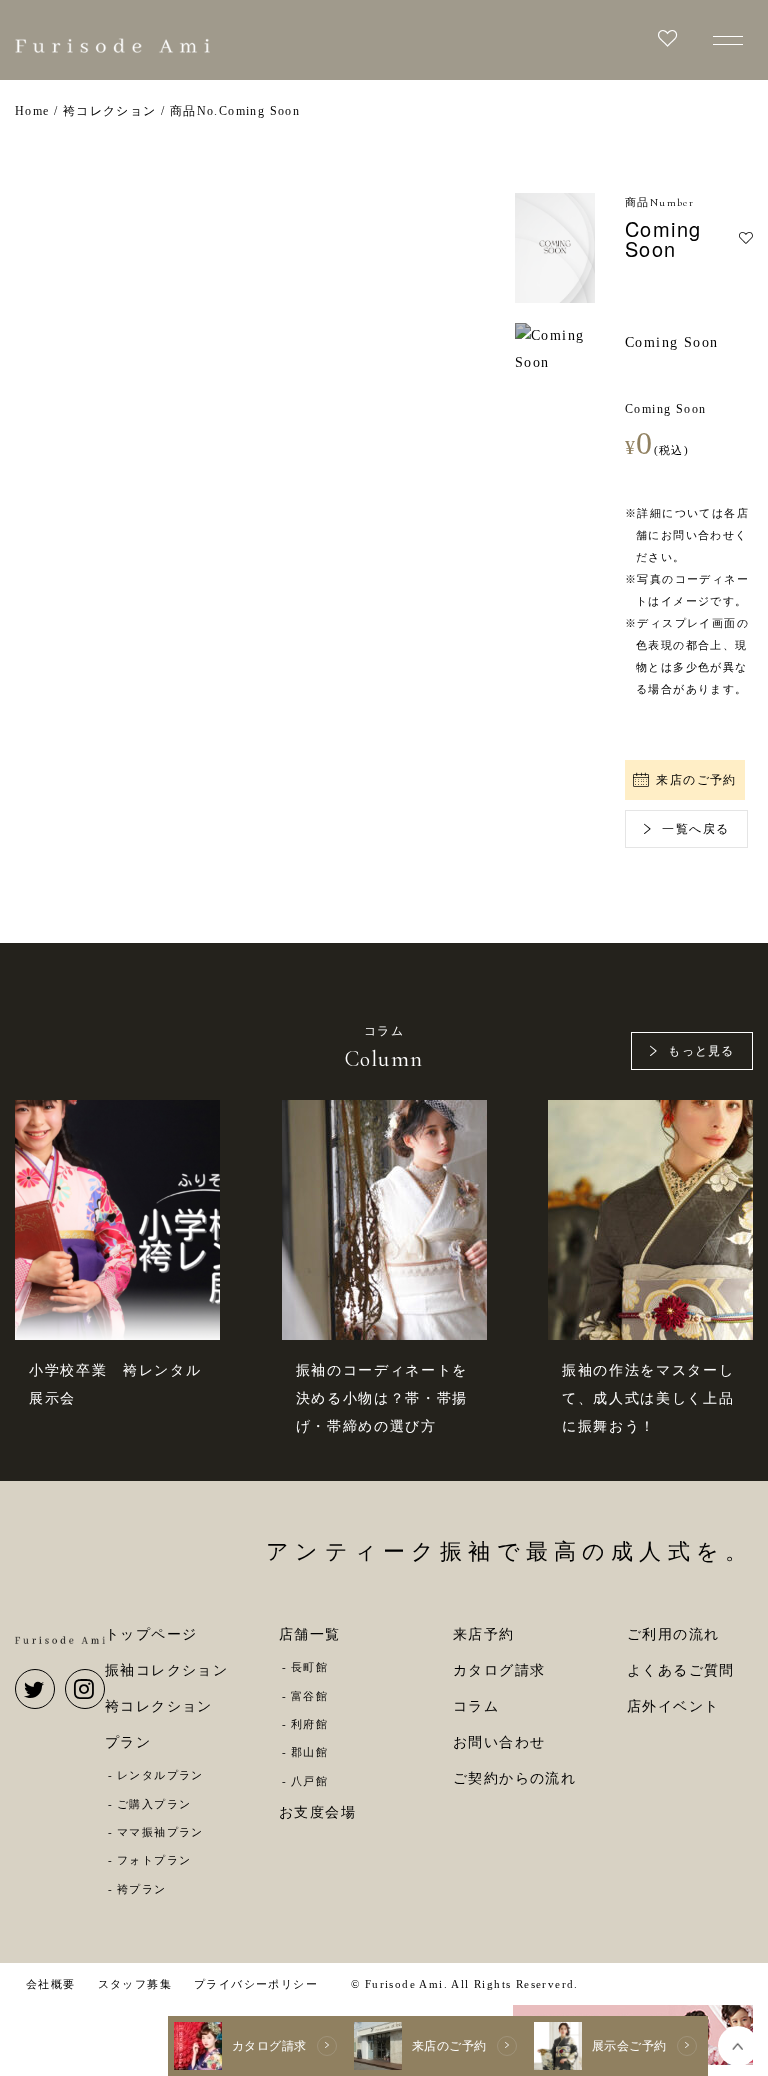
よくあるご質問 (681, 1670)
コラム (476, 1706)
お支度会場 (317, 1812)
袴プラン (141, 1889)
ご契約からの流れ (514, 1778)
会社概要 (51, 1984)
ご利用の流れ (673, 1634)
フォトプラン (154, 1860)
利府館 (309, 1724)
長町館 (309, 1667)
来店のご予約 (696, 780)
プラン (128, 1742)
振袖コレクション (166, 1670)
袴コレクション (159, 1706)
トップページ (151, 1634)
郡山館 (309, 1752)
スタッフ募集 (135, 1984)
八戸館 (309, 1781)
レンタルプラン (160, 1775)
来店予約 (484, 1634)
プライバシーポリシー (256, 1984)
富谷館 (309, 1696)
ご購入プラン (154, 1804)
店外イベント (673, 1706)
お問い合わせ (499, 1742)
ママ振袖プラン (160, 1832)
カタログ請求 (499, 1670)
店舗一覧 (310, 1634)
